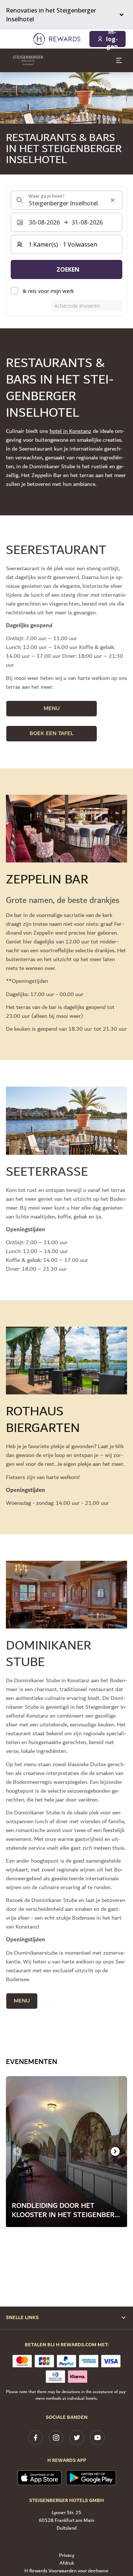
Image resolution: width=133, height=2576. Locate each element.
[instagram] (56, 2438)
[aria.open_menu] (119, 60)
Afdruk (67, 2563)
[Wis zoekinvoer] (113, 200)
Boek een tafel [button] (52, 733)
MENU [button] (52, 708)
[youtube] (98, 2438)
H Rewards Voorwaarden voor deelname (66, 2571)
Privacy (67, 2556)
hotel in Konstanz (70, 431)
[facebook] (35, 2438)
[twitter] (77, 2438)
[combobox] (66, 200)
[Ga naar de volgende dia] (115, 2152)
